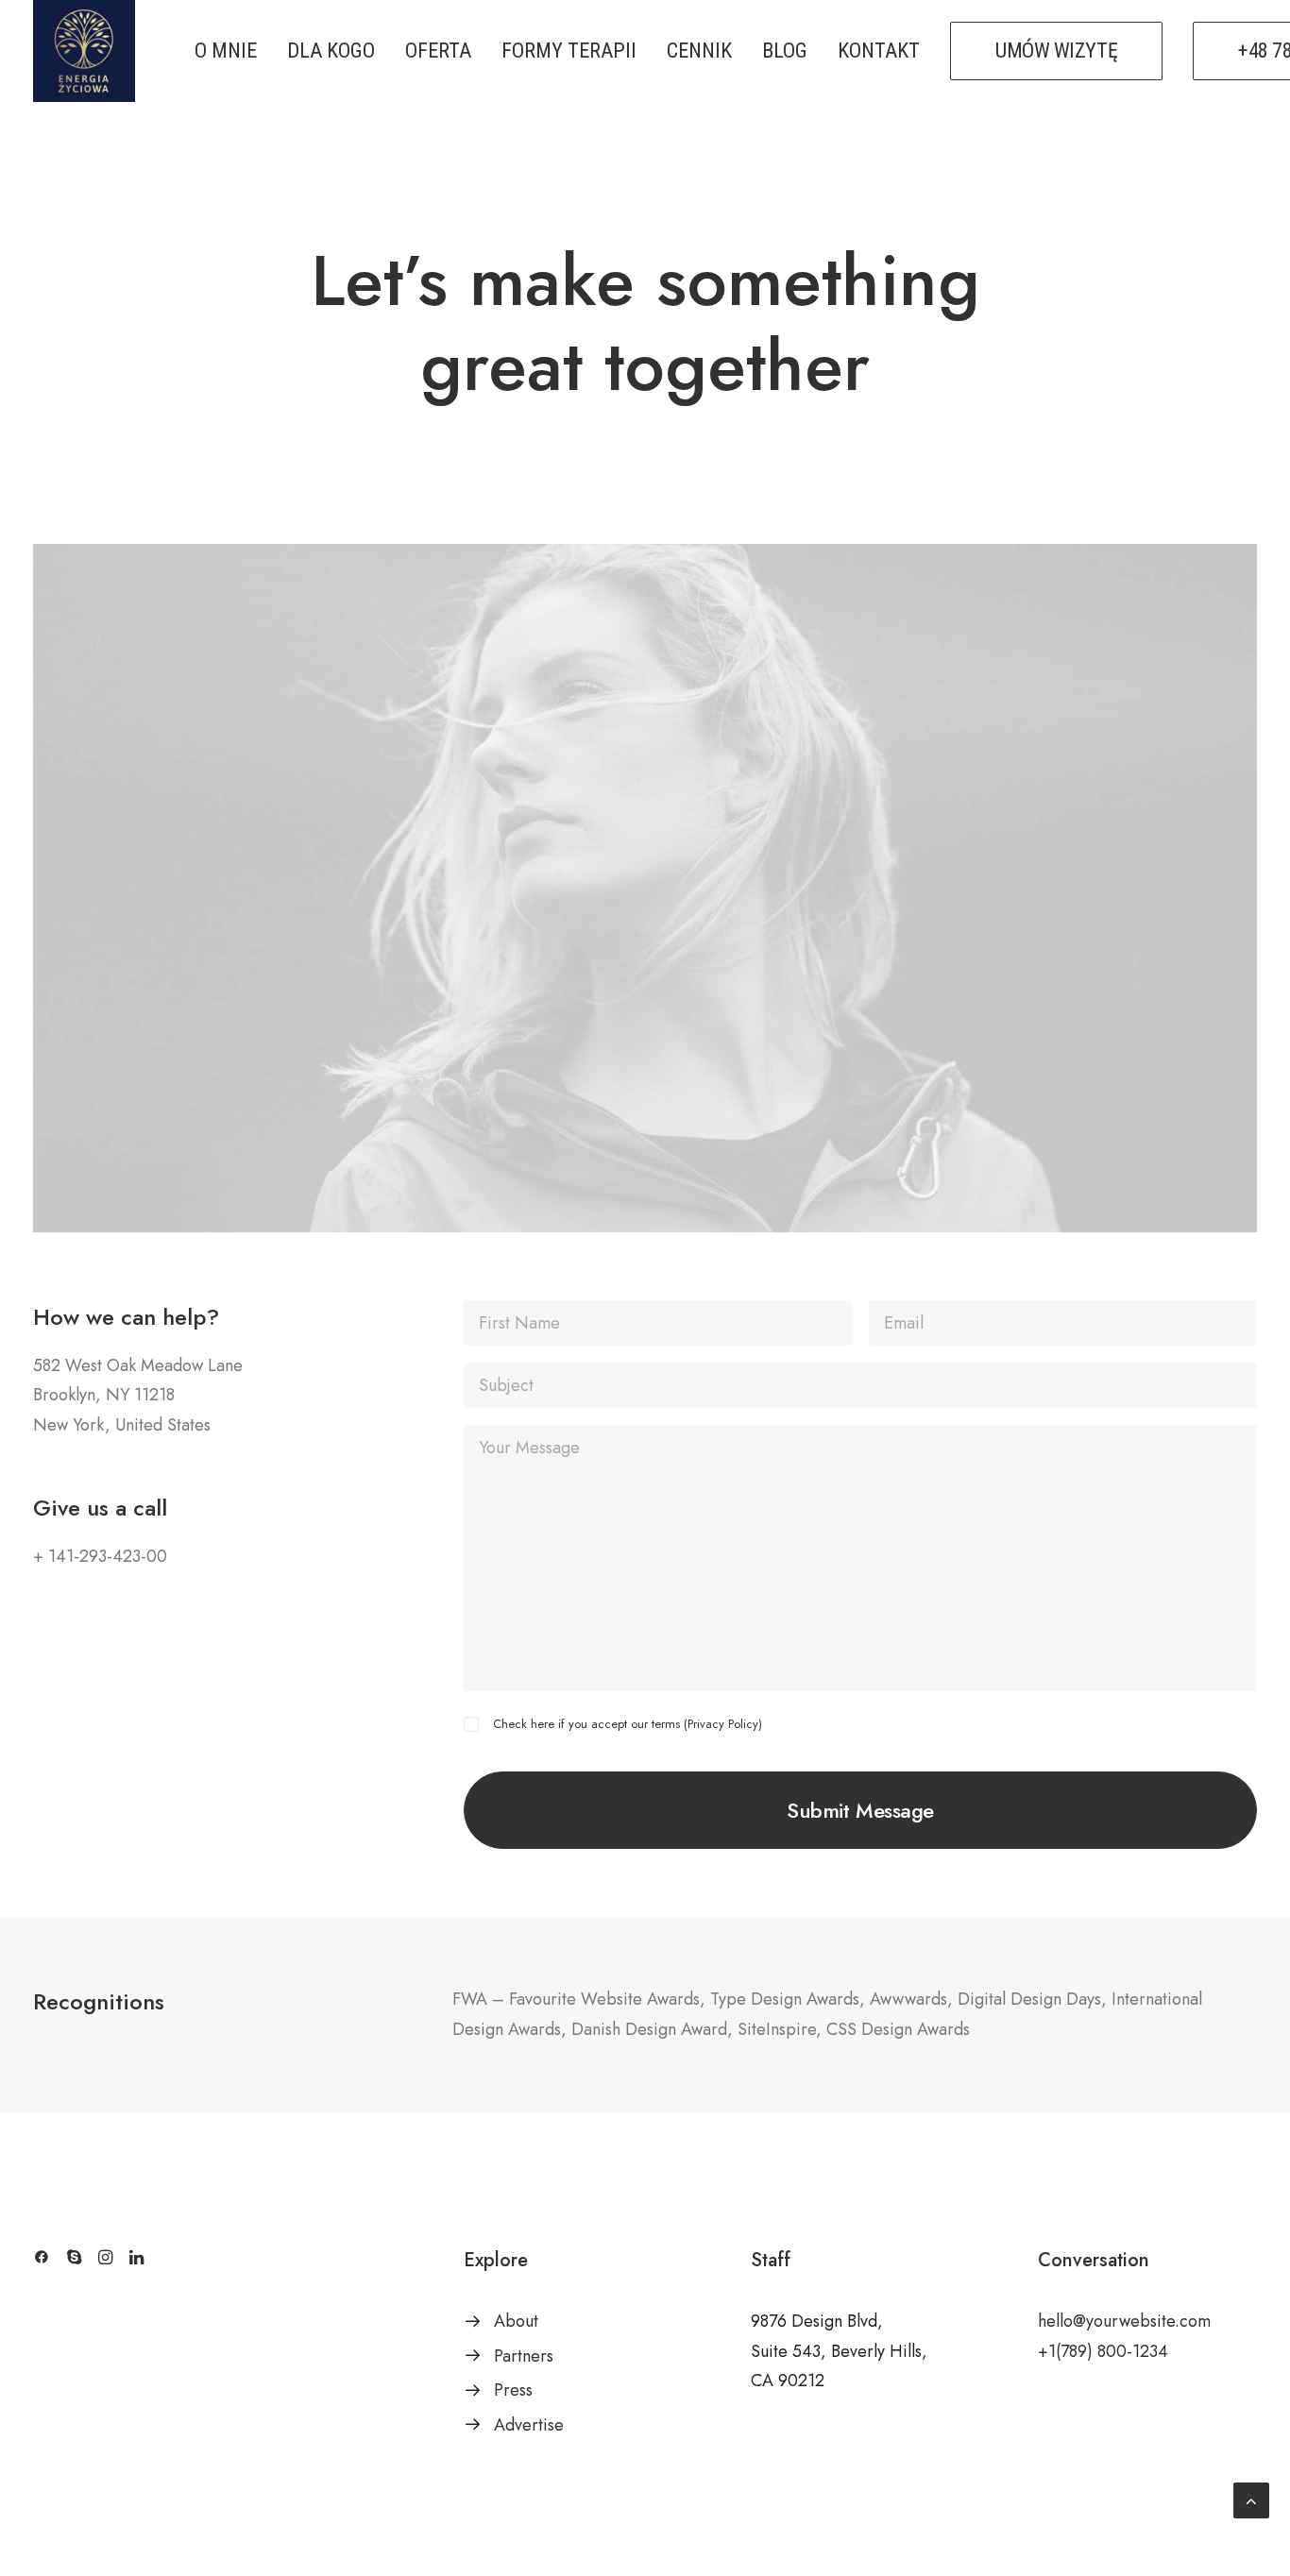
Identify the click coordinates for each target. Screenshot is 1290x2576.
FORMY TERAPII (569, 51)
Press (513, 2390)
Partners (524, 2356)
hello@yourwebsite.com (1124, 2321)
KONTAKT (879, 51)
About (516, 2321)
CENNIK (699, 51)
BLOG (785, 51)
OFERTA (438, 51)
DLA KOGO (331, 51)
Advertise (529, 2425)
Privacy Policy (723, 1724)
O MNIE (226, 51)
